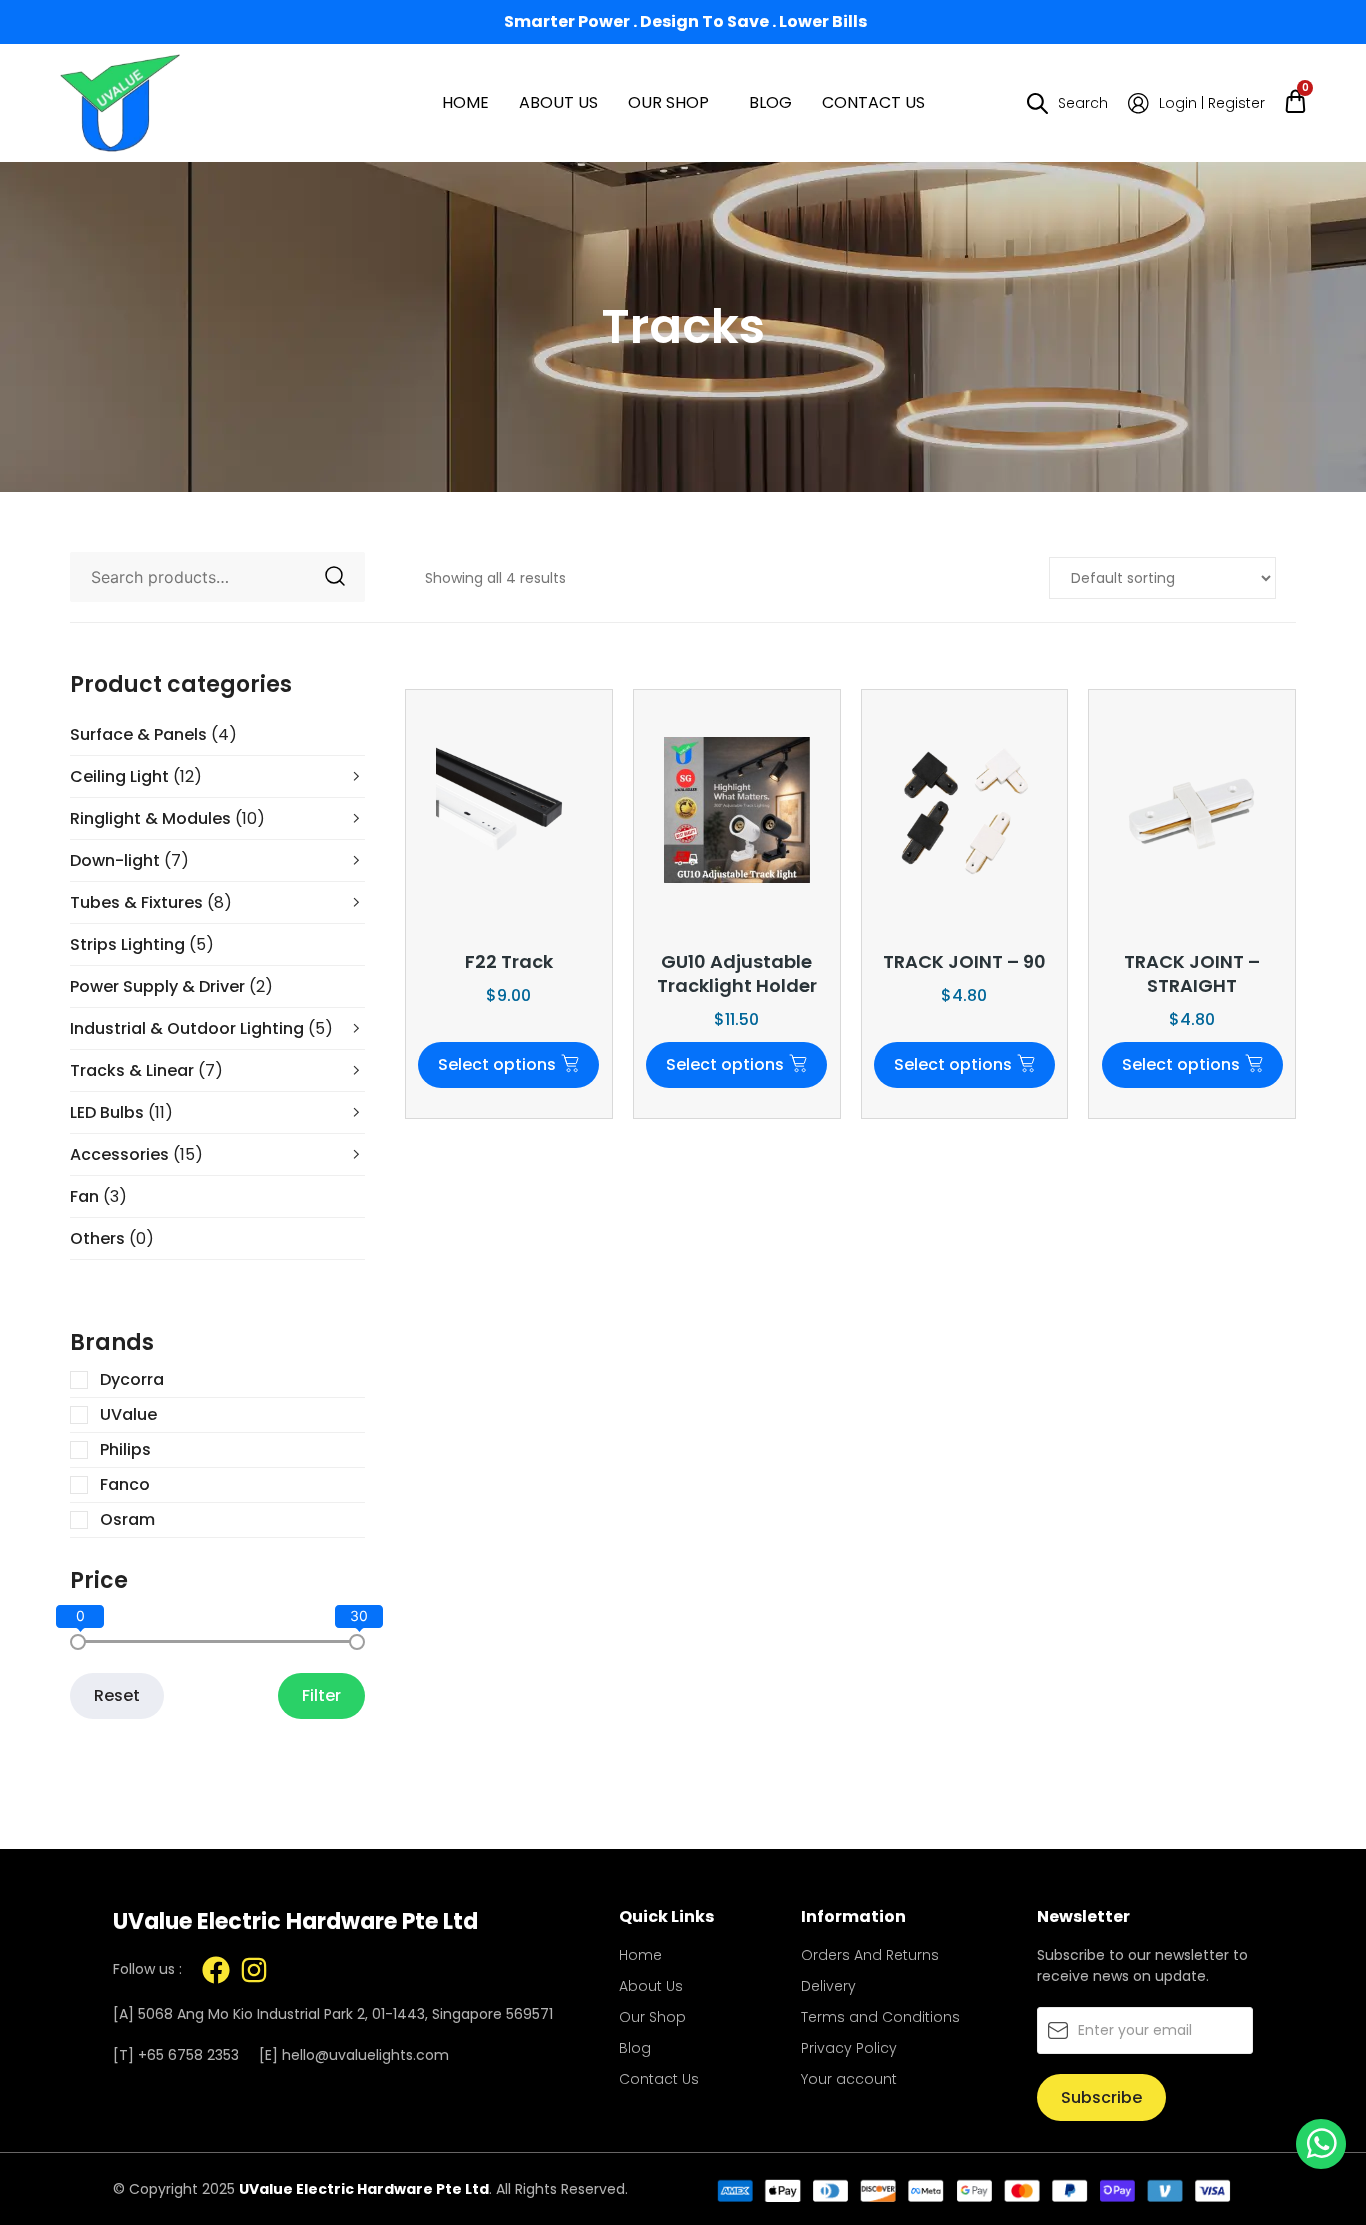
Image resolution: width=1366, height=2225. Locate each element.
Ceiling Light (136, 776)
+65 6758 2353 (188, 2055)
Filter (321, 1695)
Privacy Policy (849, 2048)
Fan (98, 1196)
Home (465, 102)
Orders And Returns (870, 1955)
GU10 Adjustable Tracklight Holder (737, 973)
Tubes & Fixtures (151, 902)
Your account (849, 2079)
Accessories (136, 1154)
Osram (127, 1520)
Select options (497, 1064)
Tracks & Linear (146, 1070)
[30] (357, 1642)
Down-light (129, 860)
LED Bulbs (121, 1112)
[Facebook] (216, 1970)
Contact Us (873, 102)
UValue (128, 1415)
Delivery (828, 1986)
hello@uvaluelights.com (365, 2055)
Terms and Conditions (880, 2017)
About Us (558, 102)
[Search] (335, 577)
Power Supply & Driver (171, 986)
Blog (770, 102)
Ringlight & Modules (167, 818)
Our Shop (668, 102)
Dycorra (132, 1380)
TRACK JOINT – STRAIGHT (1192, 973)
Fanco (125, 1485)
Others (112, 1238)
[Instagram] (254, 1970)
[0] (78, 1642)
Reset (117, 1695)
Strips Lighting (142, 944)
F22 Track (509, 961)
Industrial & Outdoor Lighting (201, 1028)
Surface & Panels (153, 734)
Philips (125, 1450)
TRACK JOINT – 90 (964, 961)
